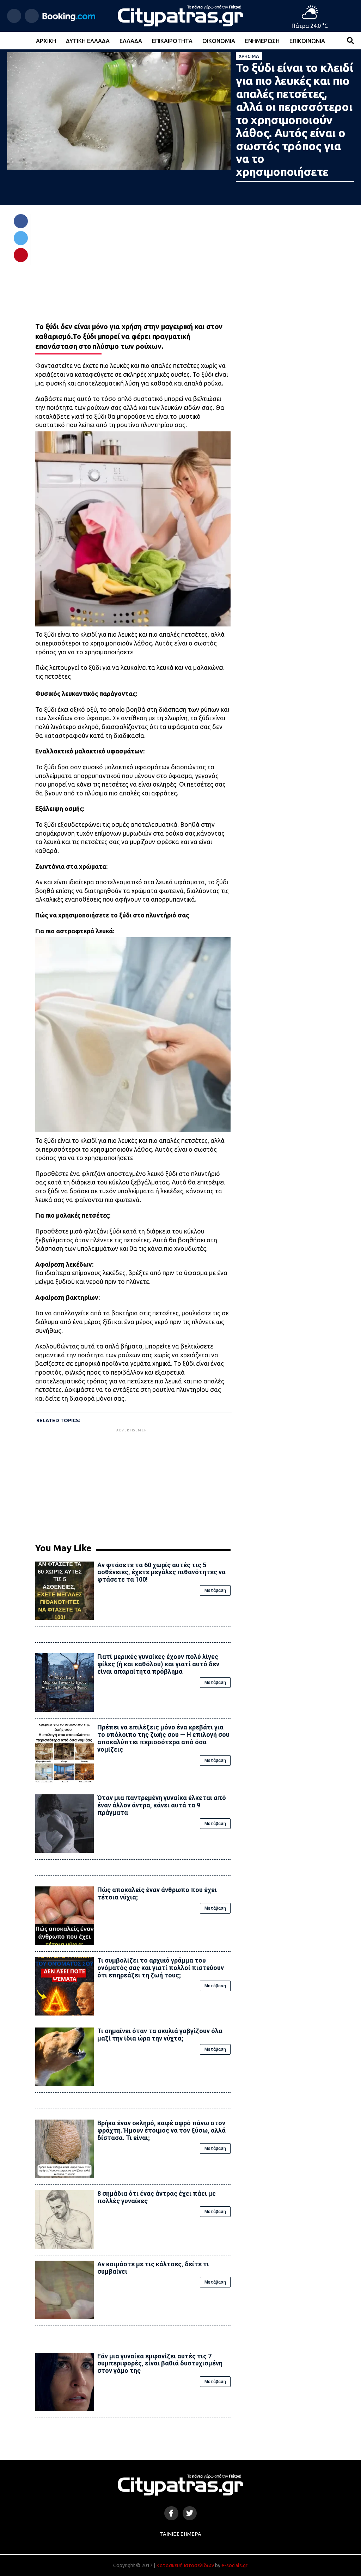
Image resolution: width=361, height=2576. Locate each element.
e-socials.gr (234, 2565)
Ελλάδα (131, 41)
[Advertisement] (133, 1483)
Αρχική (46, 41)
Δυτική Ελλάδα (88, 41)
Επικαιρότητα (172, 41)
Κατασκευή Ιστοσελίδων (185, 2565)
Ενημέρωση (262, 41)
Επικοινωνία (307, 41)
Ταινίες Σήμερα (180, 2534)
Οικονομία (219, 41)
